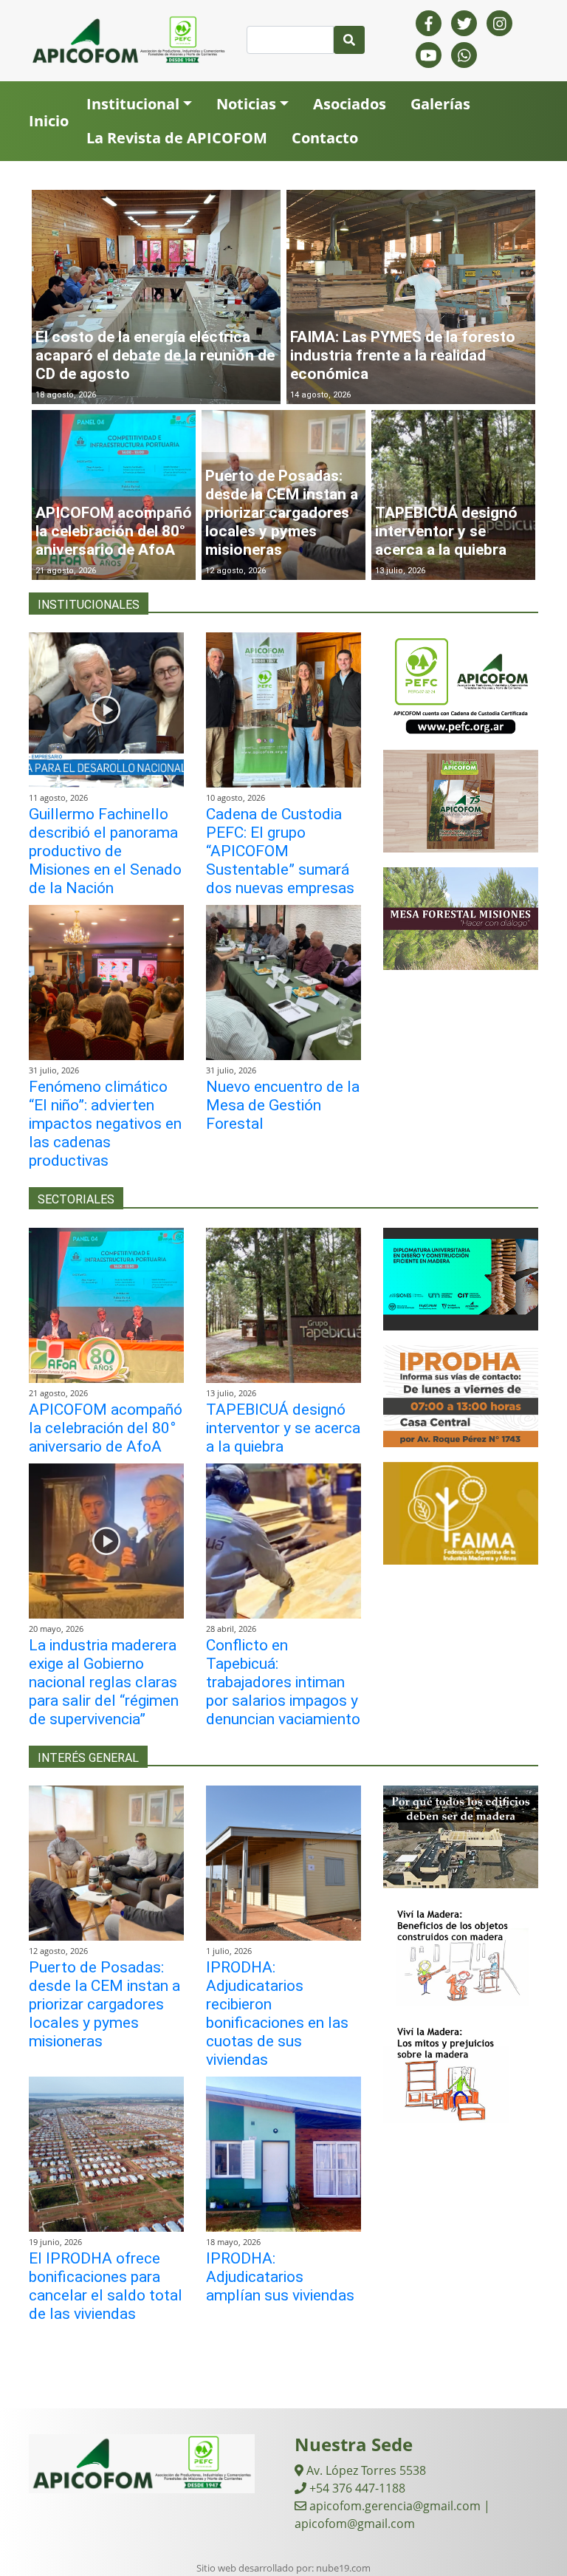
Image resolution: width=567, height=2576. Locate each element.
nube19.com (343, 2568)
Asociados (350, 104)
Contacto (325, 138)
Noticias (246, 104)
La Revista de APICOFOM (177, 138)
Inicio (49, 121)
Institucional (133, 104)
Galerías (440, 104)
